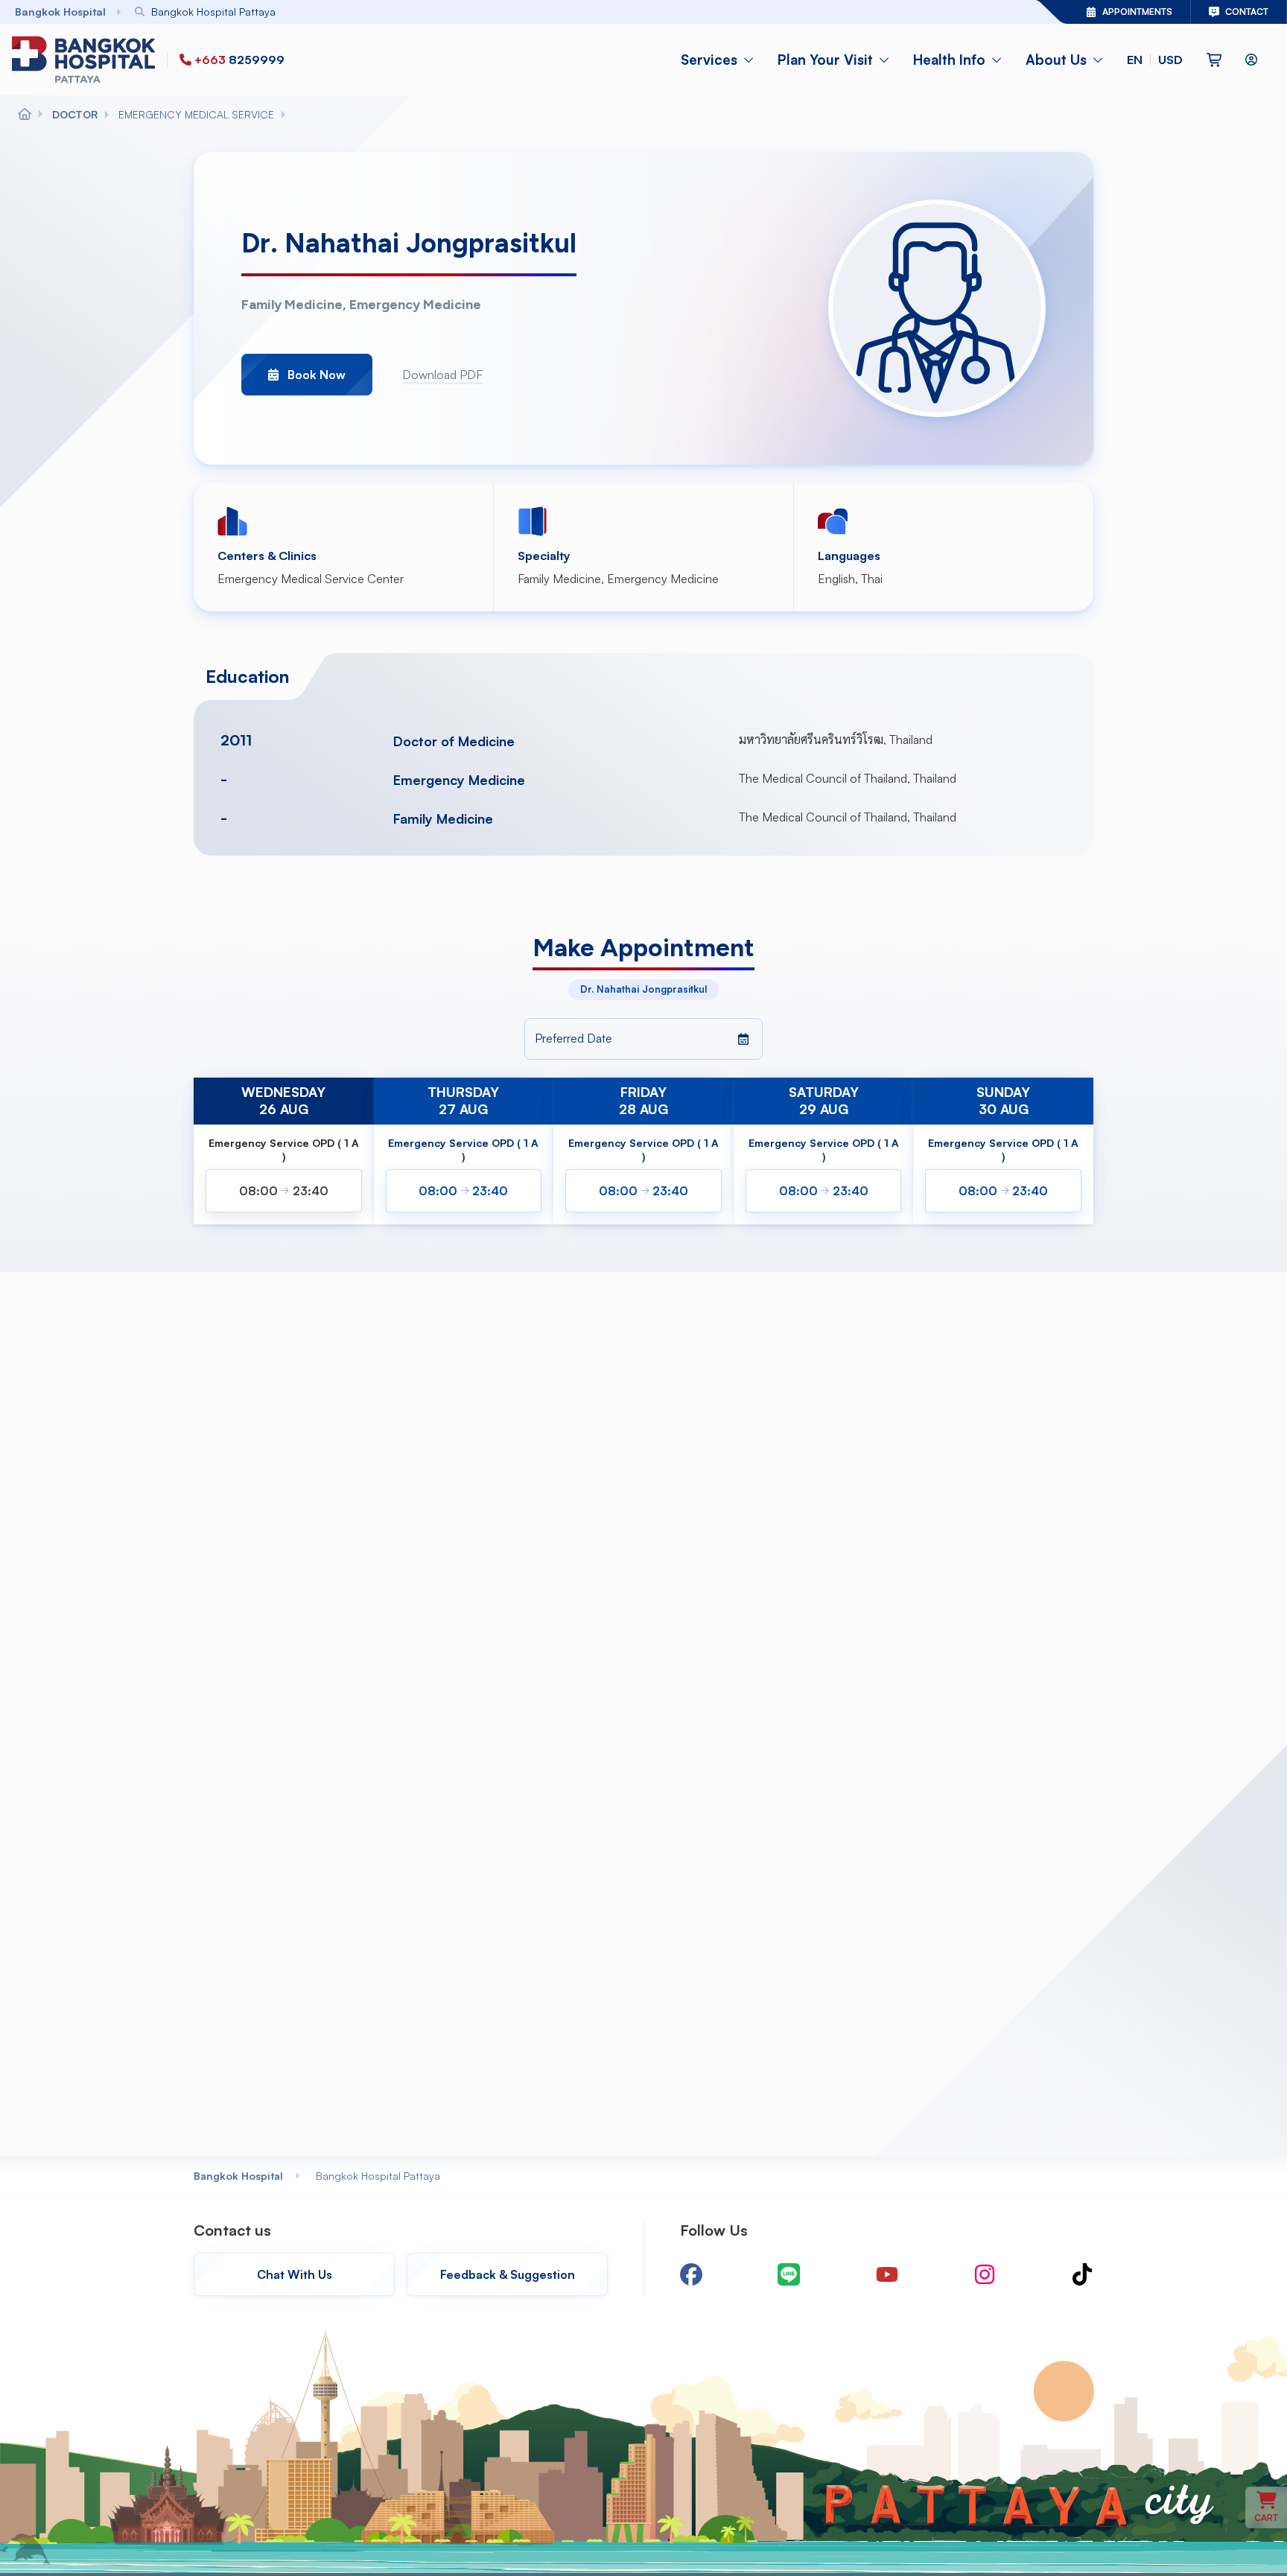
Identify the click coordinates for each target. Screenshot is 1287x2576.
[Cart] (1214, 60)
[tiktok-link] (1082, 2274)
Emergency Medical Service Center (311, 579)
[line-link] (789, 2274)
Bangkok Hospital (238, 2176)
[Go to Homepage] (86, 60)
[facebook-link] (691, 2274)
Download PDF (442, 375)
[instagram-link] (985, 2274)
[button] (1155, 60)
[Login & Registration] (1251, 60)
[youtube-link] (887, 2274)
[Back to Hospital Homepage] (25, 115)
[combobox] (545, 12)
